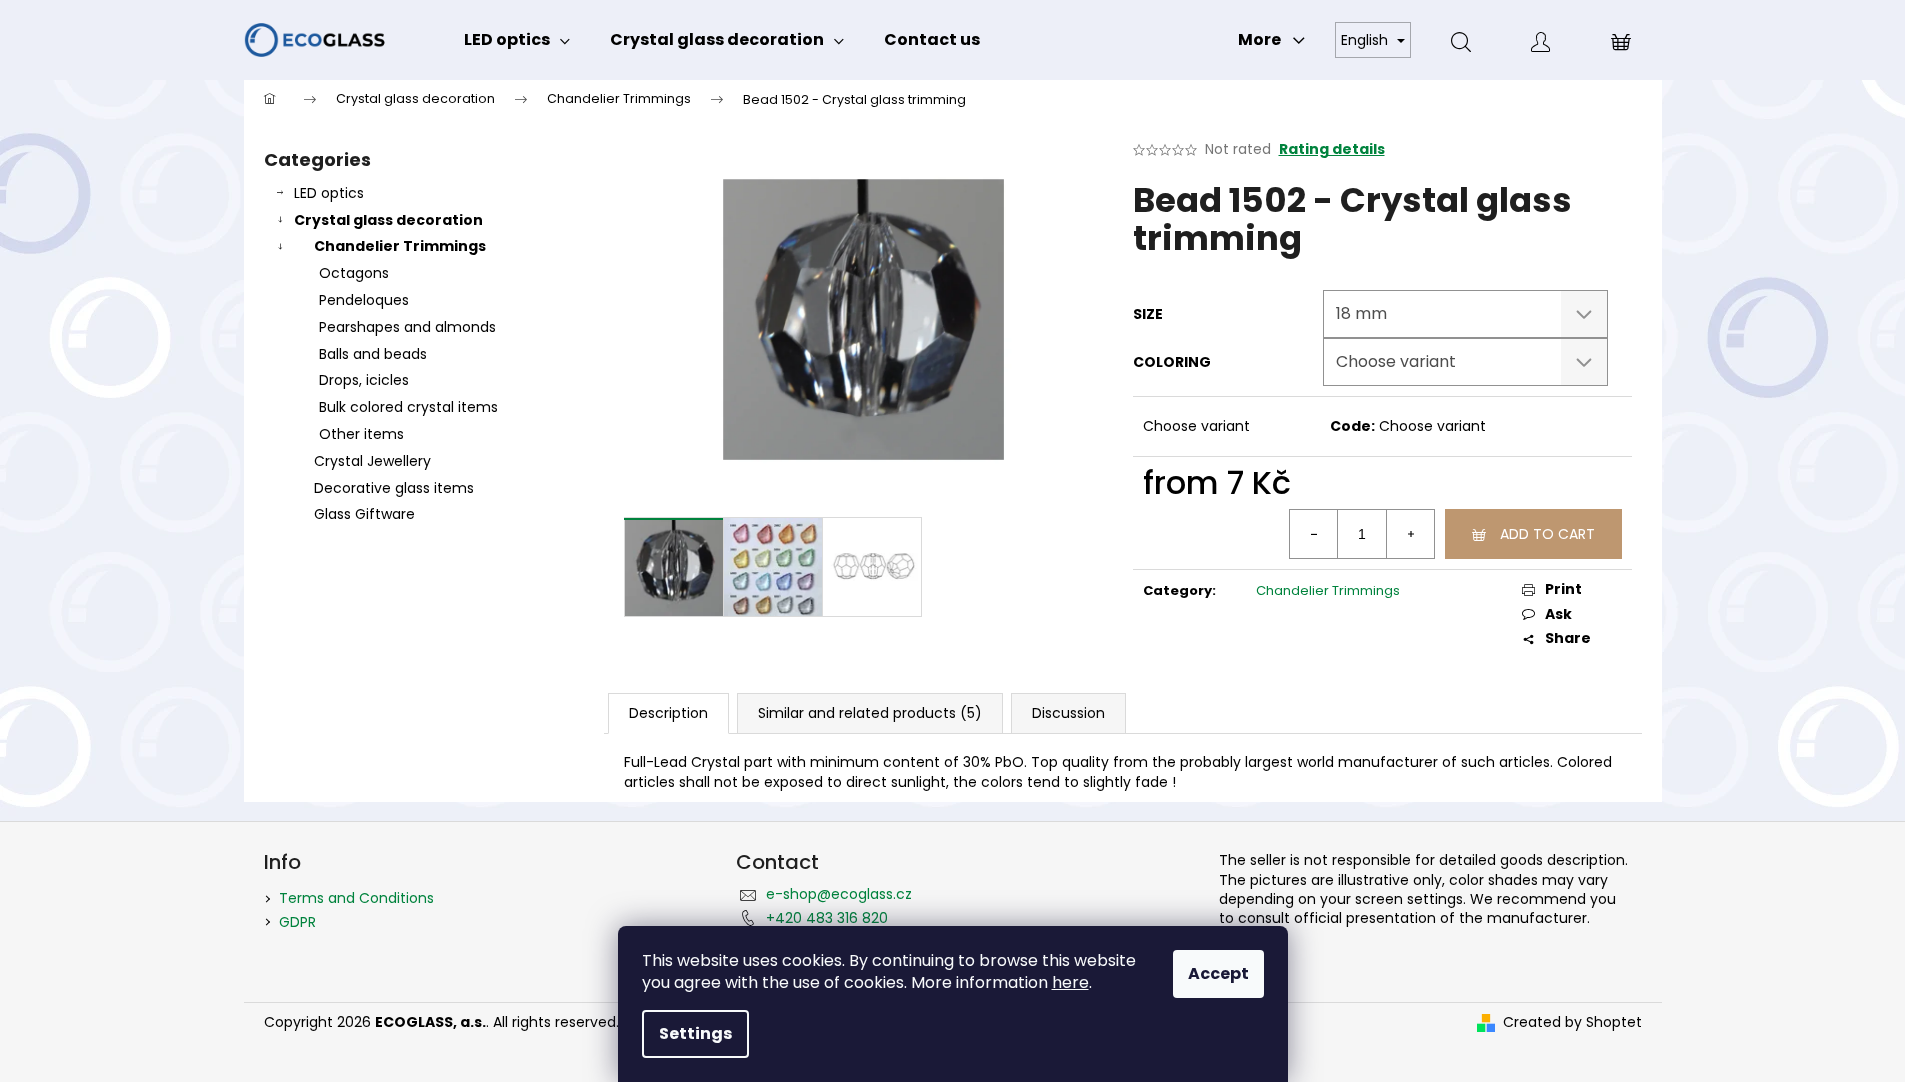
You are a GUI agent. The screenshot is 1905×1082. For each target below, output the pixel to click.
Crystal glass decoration (388, 220)
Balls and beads (373, 354)
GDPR (297, 922)
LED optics (329, 193)
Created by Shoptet (1572, 1022)
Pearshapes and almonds (407, 327)
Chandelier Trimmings (400, 246)
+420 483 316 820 (827, 918)
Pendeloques (364, 300)
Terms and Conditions (356, 898)
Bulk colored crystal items (408, 407)
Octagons (354, 273)
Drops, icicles (364, 380)
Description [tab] (668, 713)
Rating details (1332, 149)
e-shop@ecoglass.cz (839, 894)
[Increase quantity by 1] (1410, 534)
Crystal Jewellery (372, 461)
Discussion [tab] (1068, 713)
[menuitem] (517, 40)
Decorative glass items (394, 488)
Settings (695, 1033)
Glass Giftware (364, 514)
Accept (1218, 973)
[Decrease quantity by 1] (1314, 534)
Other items (361, 434)
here (1070, 982)
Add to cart (1547, 534)
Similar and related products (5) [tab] (870, 713)
